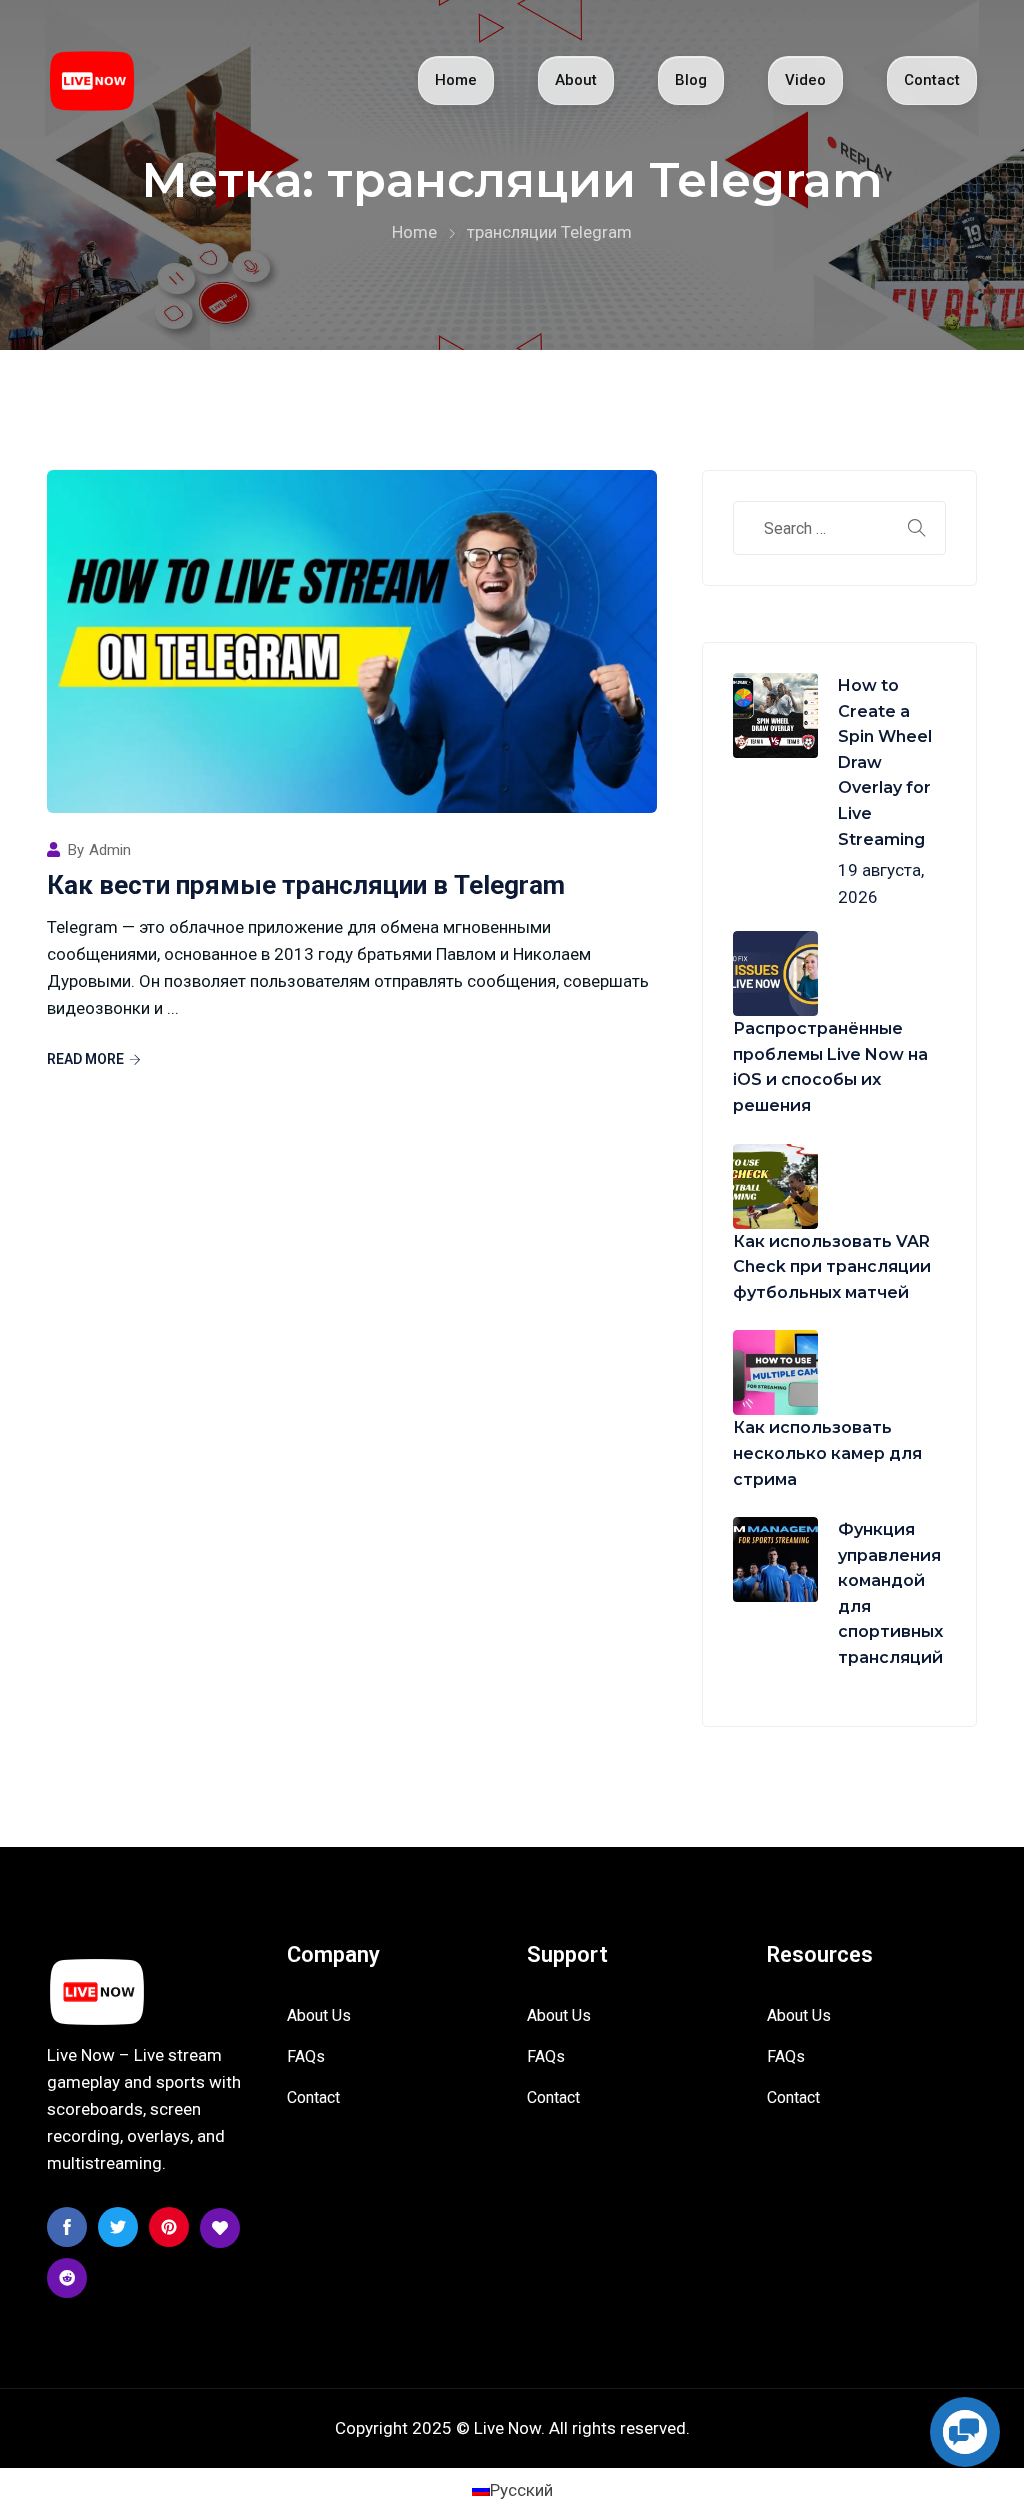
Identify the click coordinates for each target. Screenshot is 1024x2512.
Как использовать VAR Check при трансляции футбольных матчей (832, 1267)
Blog (691, 80)
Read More (85, 1059)
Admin (110, 850)
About (576, 80)
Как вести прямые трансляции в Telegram (306, 885)
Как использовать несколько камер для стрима (827, 1453)
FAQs (306, 2056)
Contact (932, 80)
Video (805, 80)
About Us (319, 2015)
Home (456, 80)
